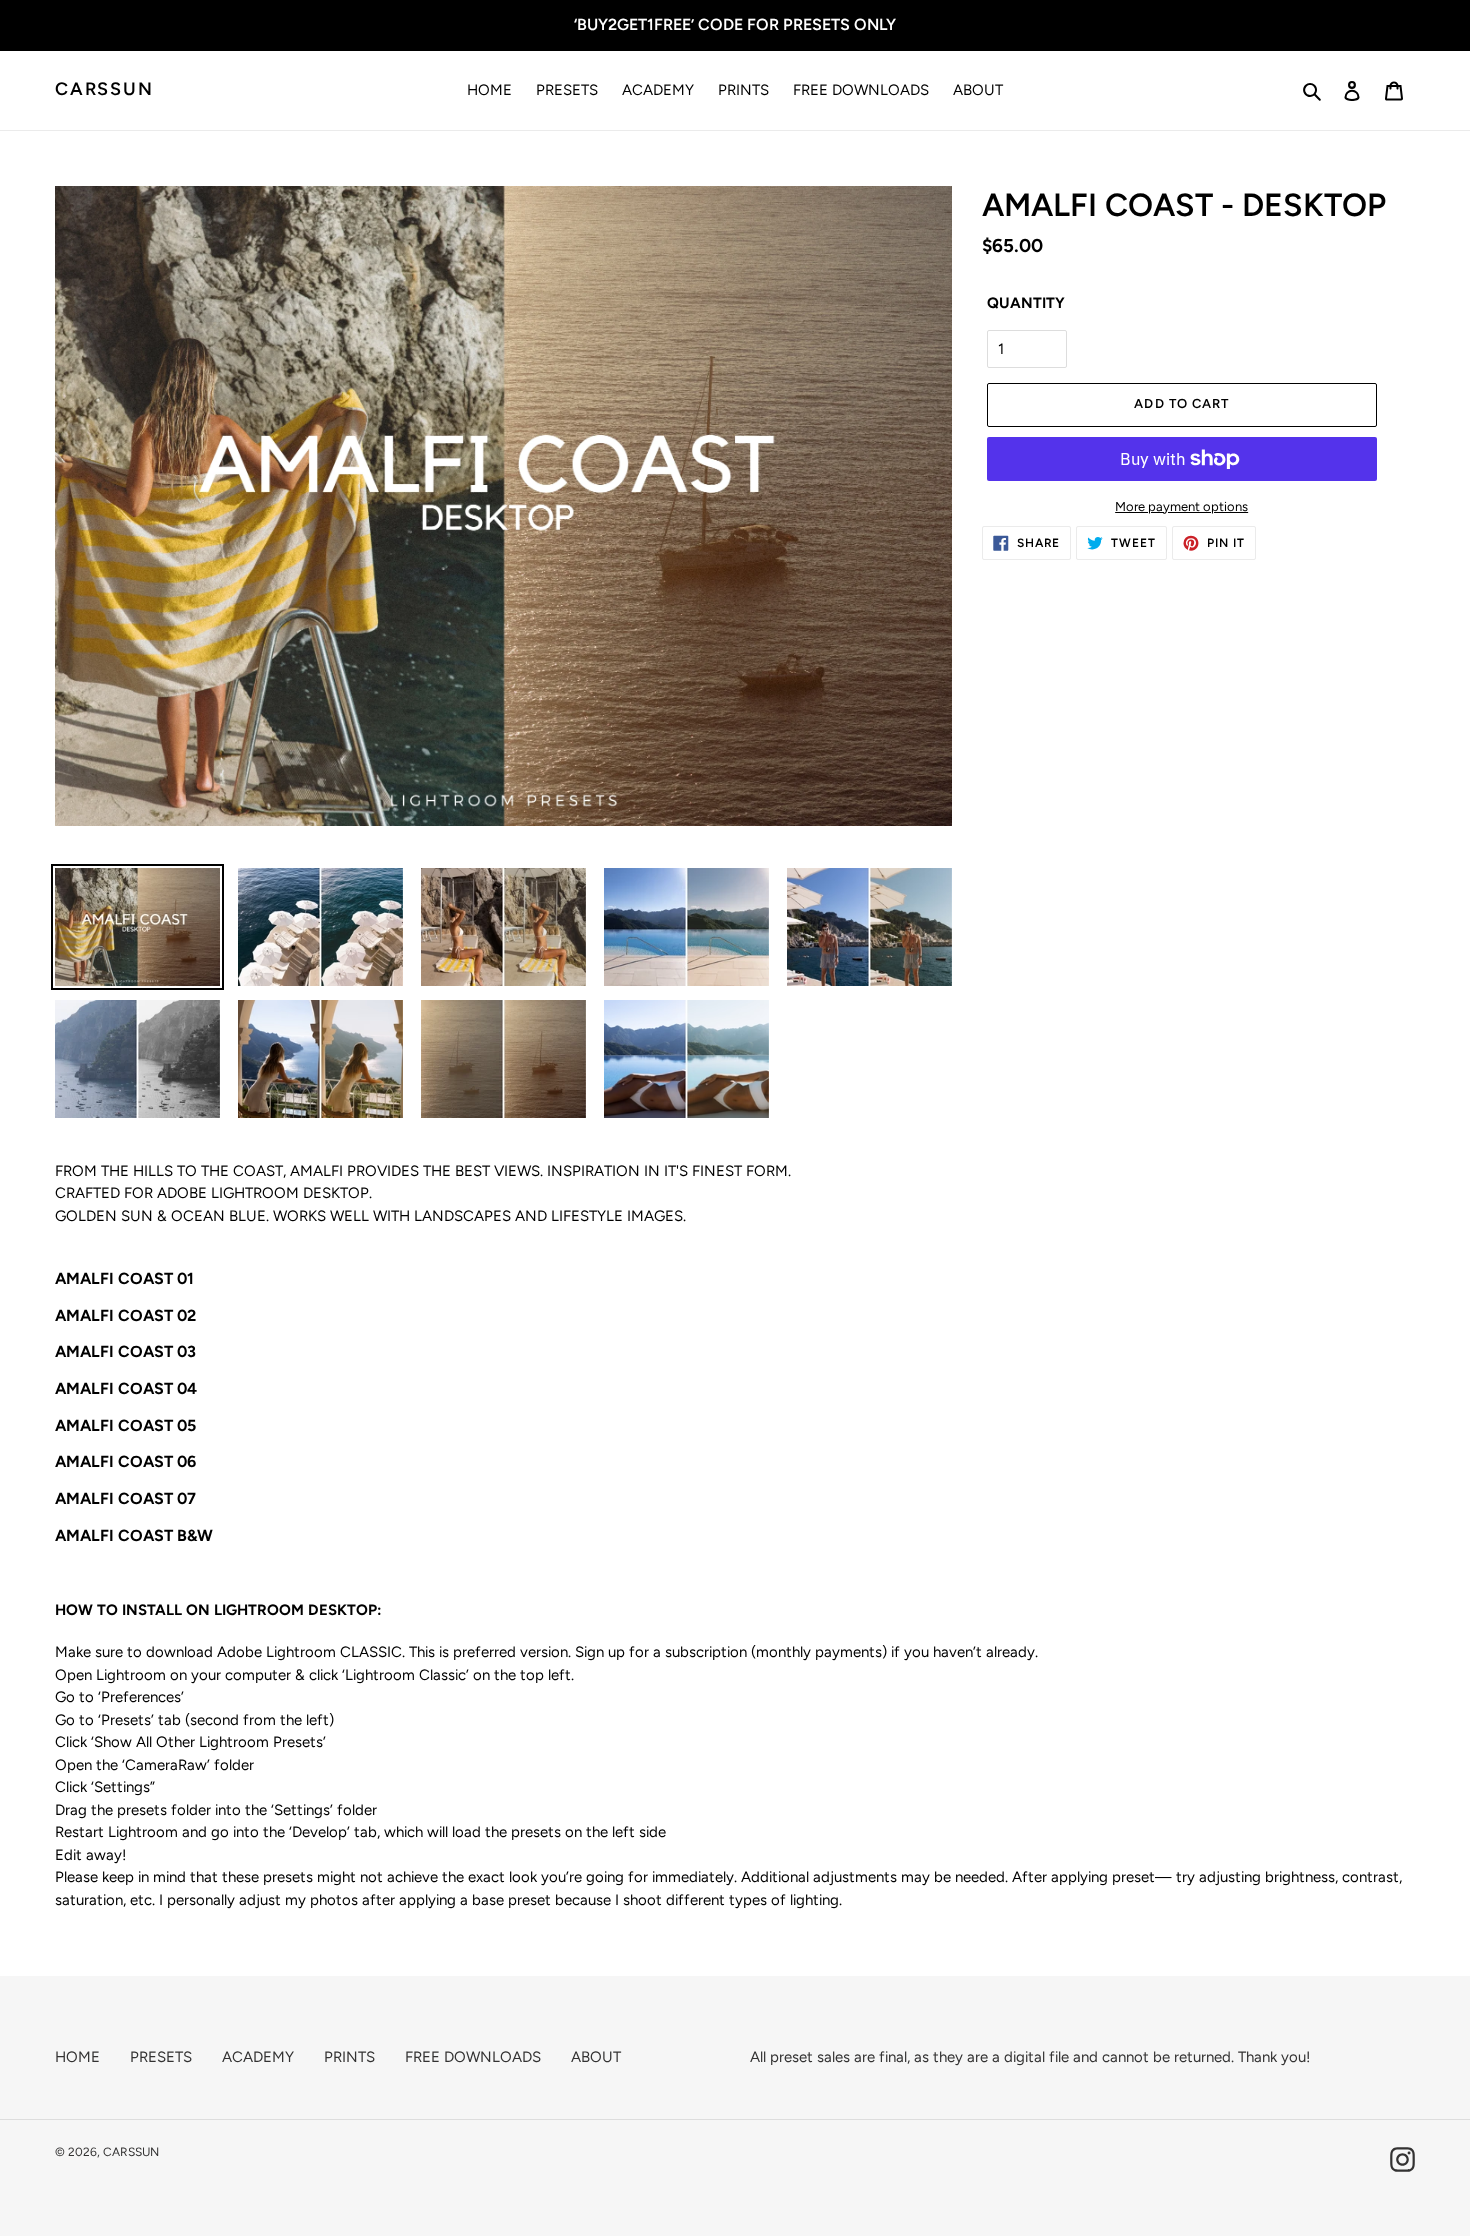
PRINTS (349, 2057)
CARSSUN (104, 89)
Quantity (1026, 303)
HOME (77, 2057)
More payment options (1181, 506)
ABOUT (596, 2057)
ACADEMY (258, 2057)
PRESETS (161, 2057)
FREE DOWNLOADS (473, 2057)
